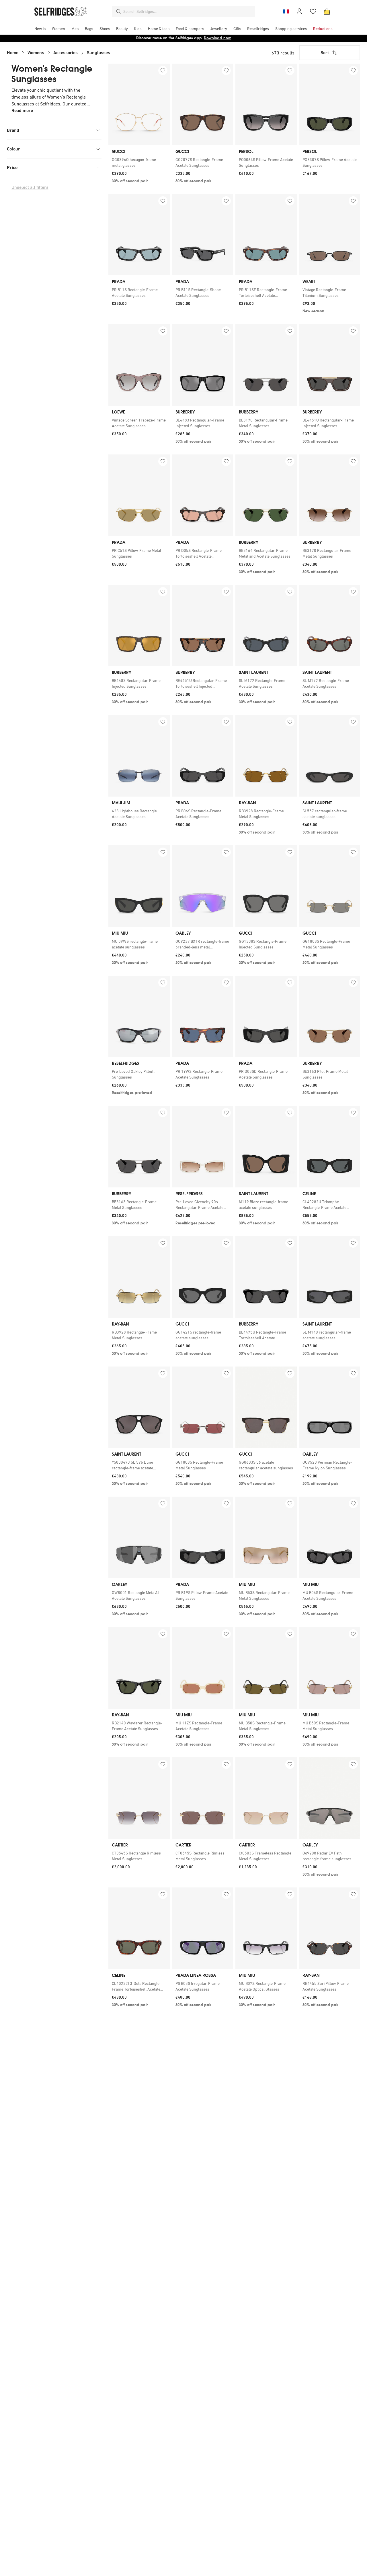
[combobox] (188, 11)
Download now (217, 38)
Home (13, 53)
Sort (325, 53)
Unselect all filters (30, 187)
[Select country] (286, 11)
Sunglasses (98, 53)
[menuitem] (40, 29)
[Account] (299, 11)
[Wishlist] (313, 11)
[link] (139, 162)
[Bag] (327, 11)
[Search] (119, 11)
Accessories (66, 53)
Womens (36, 53)
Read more (22, 110)
